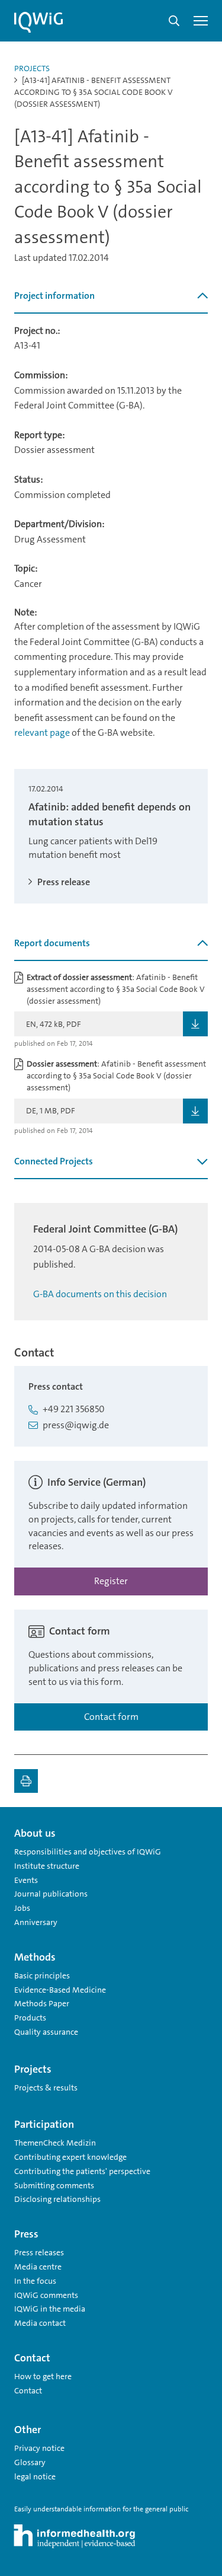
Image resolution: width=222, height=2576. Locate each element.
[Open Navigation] (201, 21)
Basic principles (42, 1975)
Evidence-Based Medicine (60, 1990)
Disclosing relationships (57, 2199)
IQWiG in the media (50, 2309)
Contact (28, 2390)
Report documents (52, 943)
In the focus (35, 2281)
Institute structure (47, 1866)
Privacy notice (39, 2448)
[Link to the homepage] (38, 23)
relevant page (42, 732)
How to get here (43, 2376)
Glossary (30, 2462)
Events (26, 1880)
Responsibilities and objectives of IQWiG (88, 1852)
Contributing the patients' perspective (82, 2171)
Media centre (38, 2267)
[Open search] (174, 21)
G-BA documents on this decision (100, 1294)
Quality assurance (46, 2032)
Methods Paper (42, 2003)
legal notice (35, 2476)
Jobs (22, 1908)
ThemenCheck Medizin (55, 2143)
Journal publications (51, 1894)
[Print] (26, 1781)
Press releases (39, 2252)
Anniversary (36, 1922)
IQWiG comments (46, 2295)
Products (30, 2018)
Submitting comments (54, 2185)
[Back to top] (196, 1828)
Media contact (40, 2323)
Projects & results (46, 2087)
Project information (54, 296)
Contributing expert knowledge (70, 2157)
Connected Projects (54, 1161)
